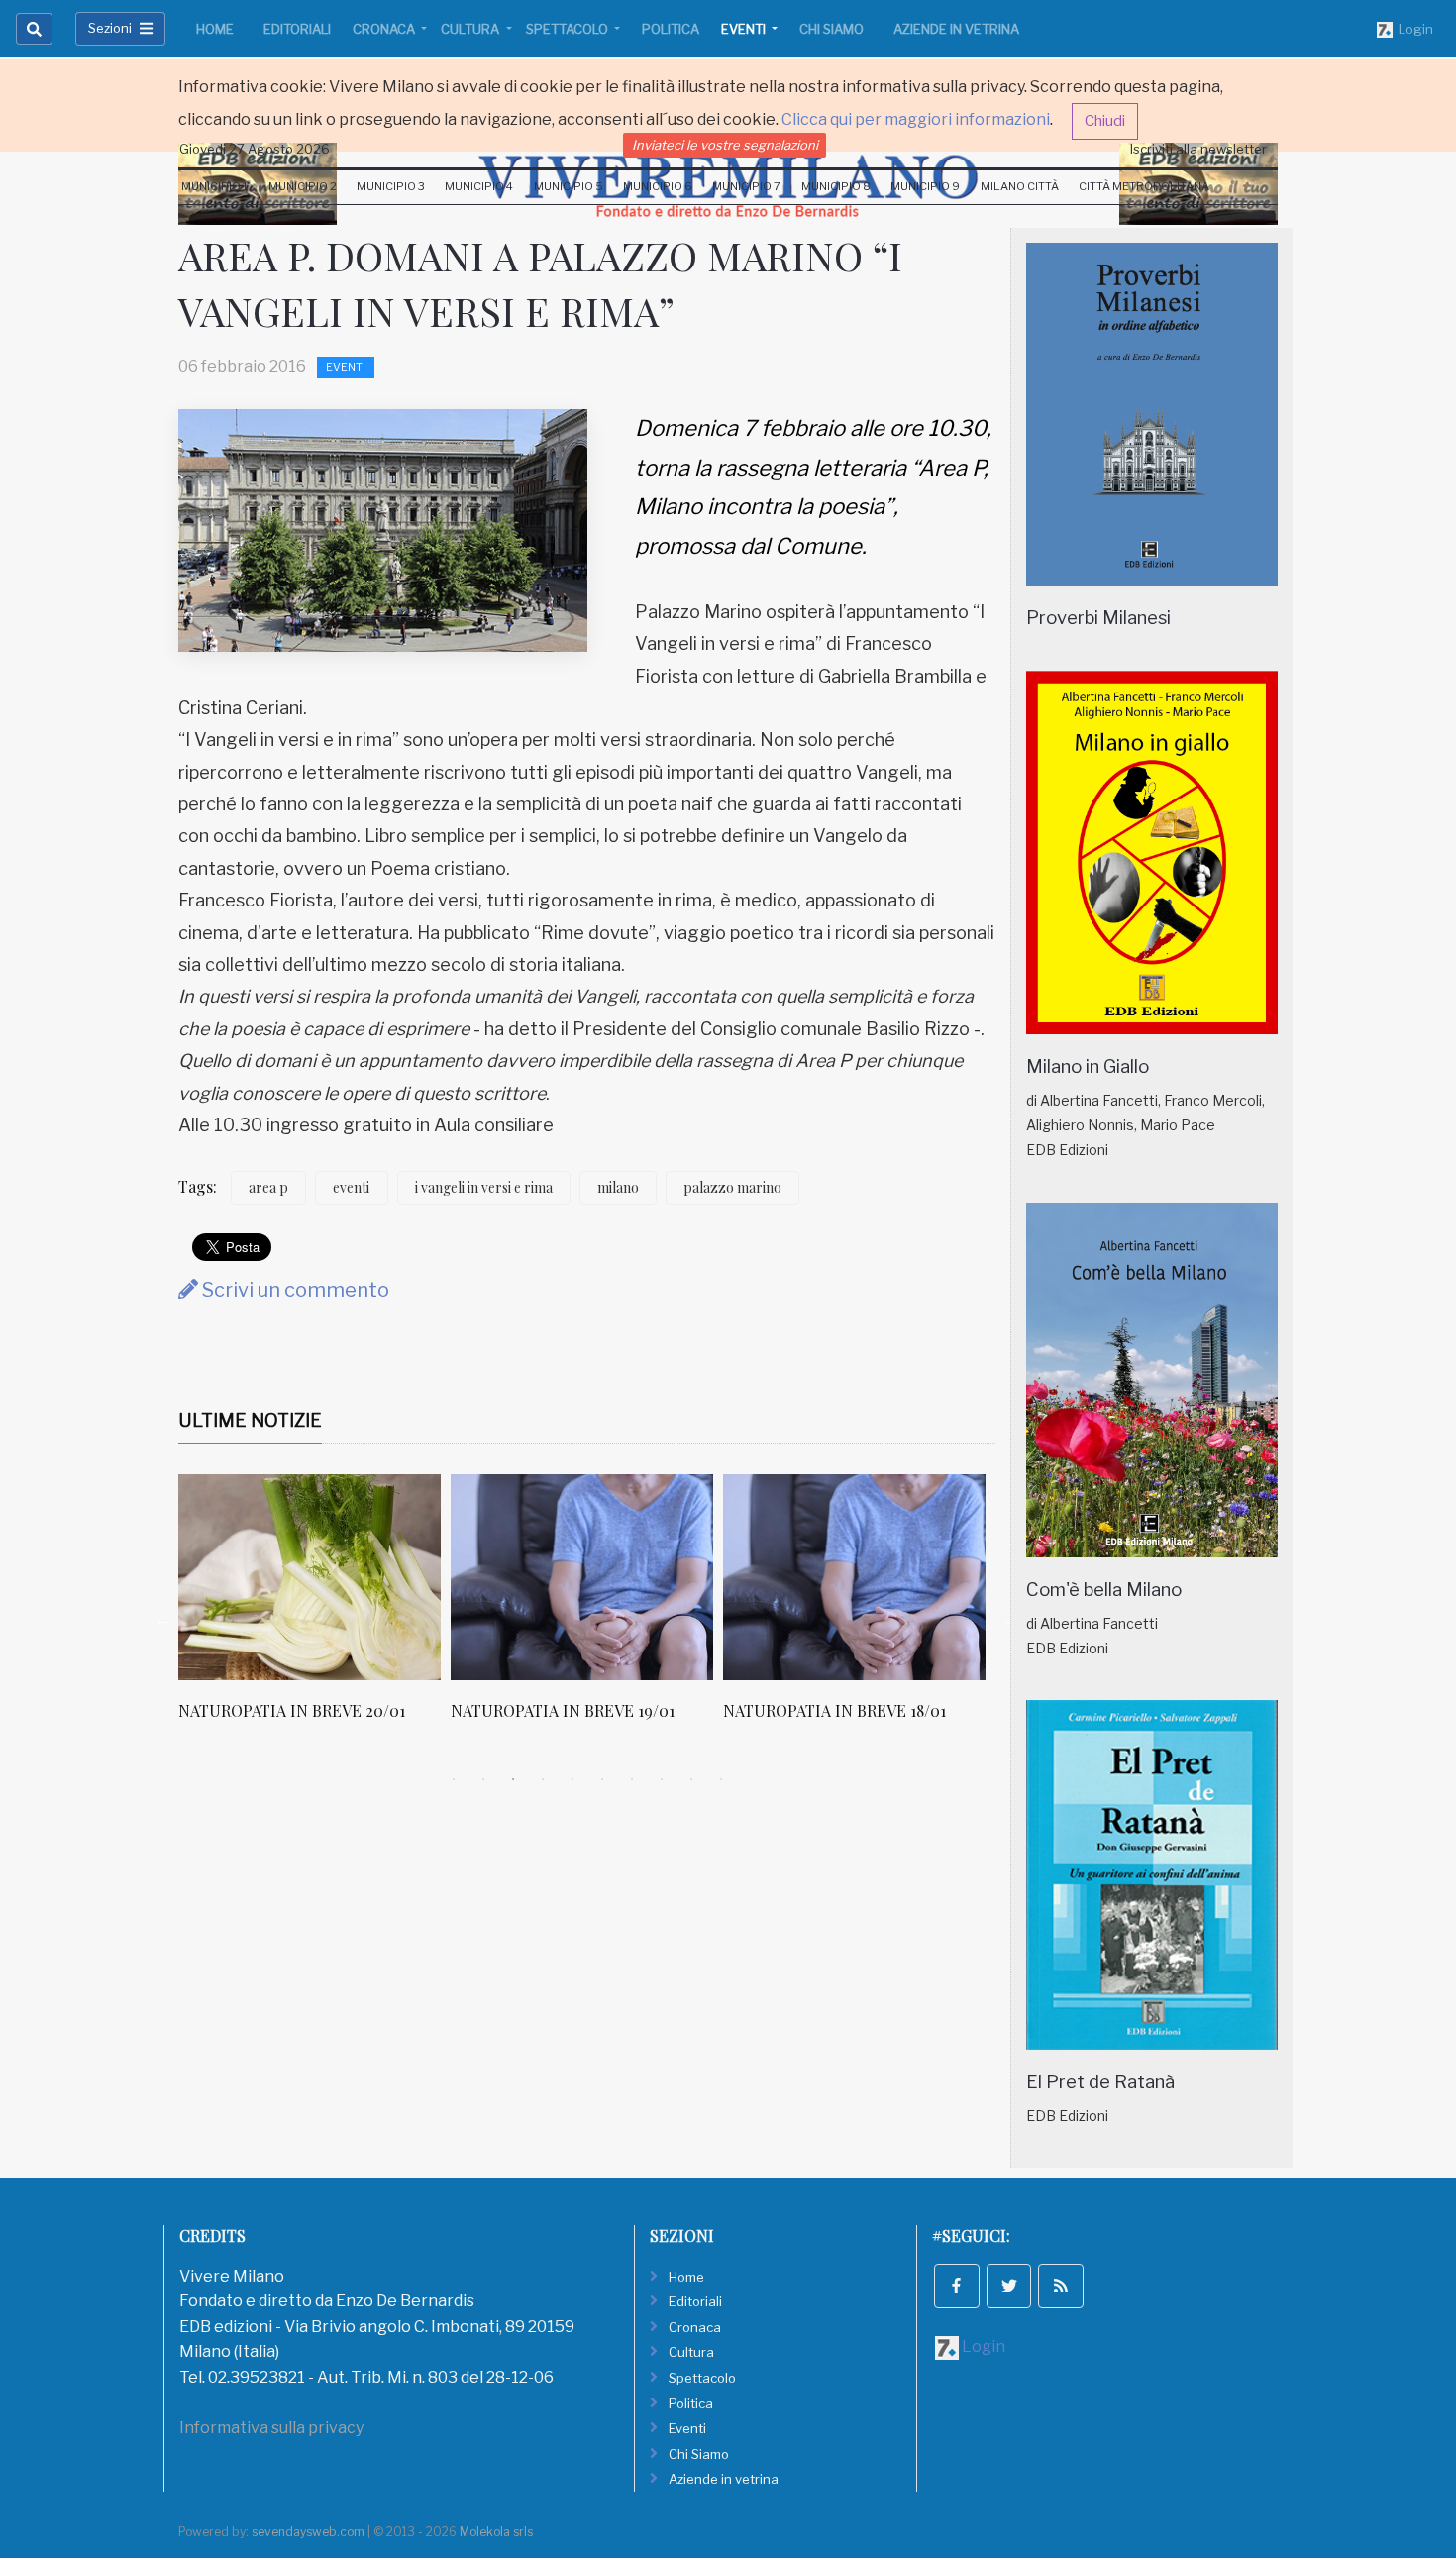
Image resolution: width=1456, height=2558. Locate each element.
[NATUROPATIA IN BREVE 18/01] (854, 1577)
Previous (163, 1619)
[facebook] (957, 2287)
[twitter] (1009, 2287)
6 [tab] (602, 1779)
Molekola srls (496, 2532)
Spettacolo (569, 29)
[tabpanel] (314, 1608)
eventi (351, 1187)
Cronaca (385, 29)
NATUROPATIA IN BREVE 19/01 (563, 1710)
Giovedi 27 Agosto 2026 (255, 149)
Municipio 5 (569, 186)
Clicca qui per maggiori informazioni (916, 119)
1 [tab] (454, 1779)
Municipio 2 (303, 186)
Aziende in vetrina (956, 29)
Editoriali (297, 29)
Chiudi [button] (1105, 121)
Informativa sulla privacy (271, 2428)
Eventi (745, 29)
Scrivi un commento (294, 1290)
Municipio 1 (214, 186)
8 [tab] (662, 1779)
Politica (671, 29)
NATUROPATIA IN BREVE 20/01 (292, 1710)
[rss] (1061, 2287)
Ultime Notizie (250, 1420)
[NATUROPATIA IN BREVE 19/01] (582, 1577)
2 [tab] (483, 1779)
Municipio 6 (658, 186)
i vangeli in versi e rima (484, 1187)
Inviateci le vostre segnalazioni (725, 145)
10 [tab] (721, 1779)
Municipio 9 (925, 186)
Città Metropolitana (1144, 186)
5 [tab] (572, 1779)
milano (618, 1187)
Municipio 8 (836, 186)
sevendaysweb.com (308, 2532)
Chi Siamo (832, 29)
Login (1413, 29)
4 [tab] (543, 1779)
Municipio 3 (391, 186)
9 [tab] (691, 1779)
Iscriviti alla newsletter (1198, 149)
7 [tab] (632, 1779)
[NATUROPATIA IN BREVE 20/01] (310, 1577)
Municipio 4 (479, 186)
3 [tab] (513, 1779)
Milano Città (1020, 186)
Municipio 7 (746, 186)
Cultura (471, 29)
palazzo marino (732, 1187)
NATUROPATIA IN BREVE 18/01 (834, 1710)
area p (268, 1187)
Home (215, 29)
